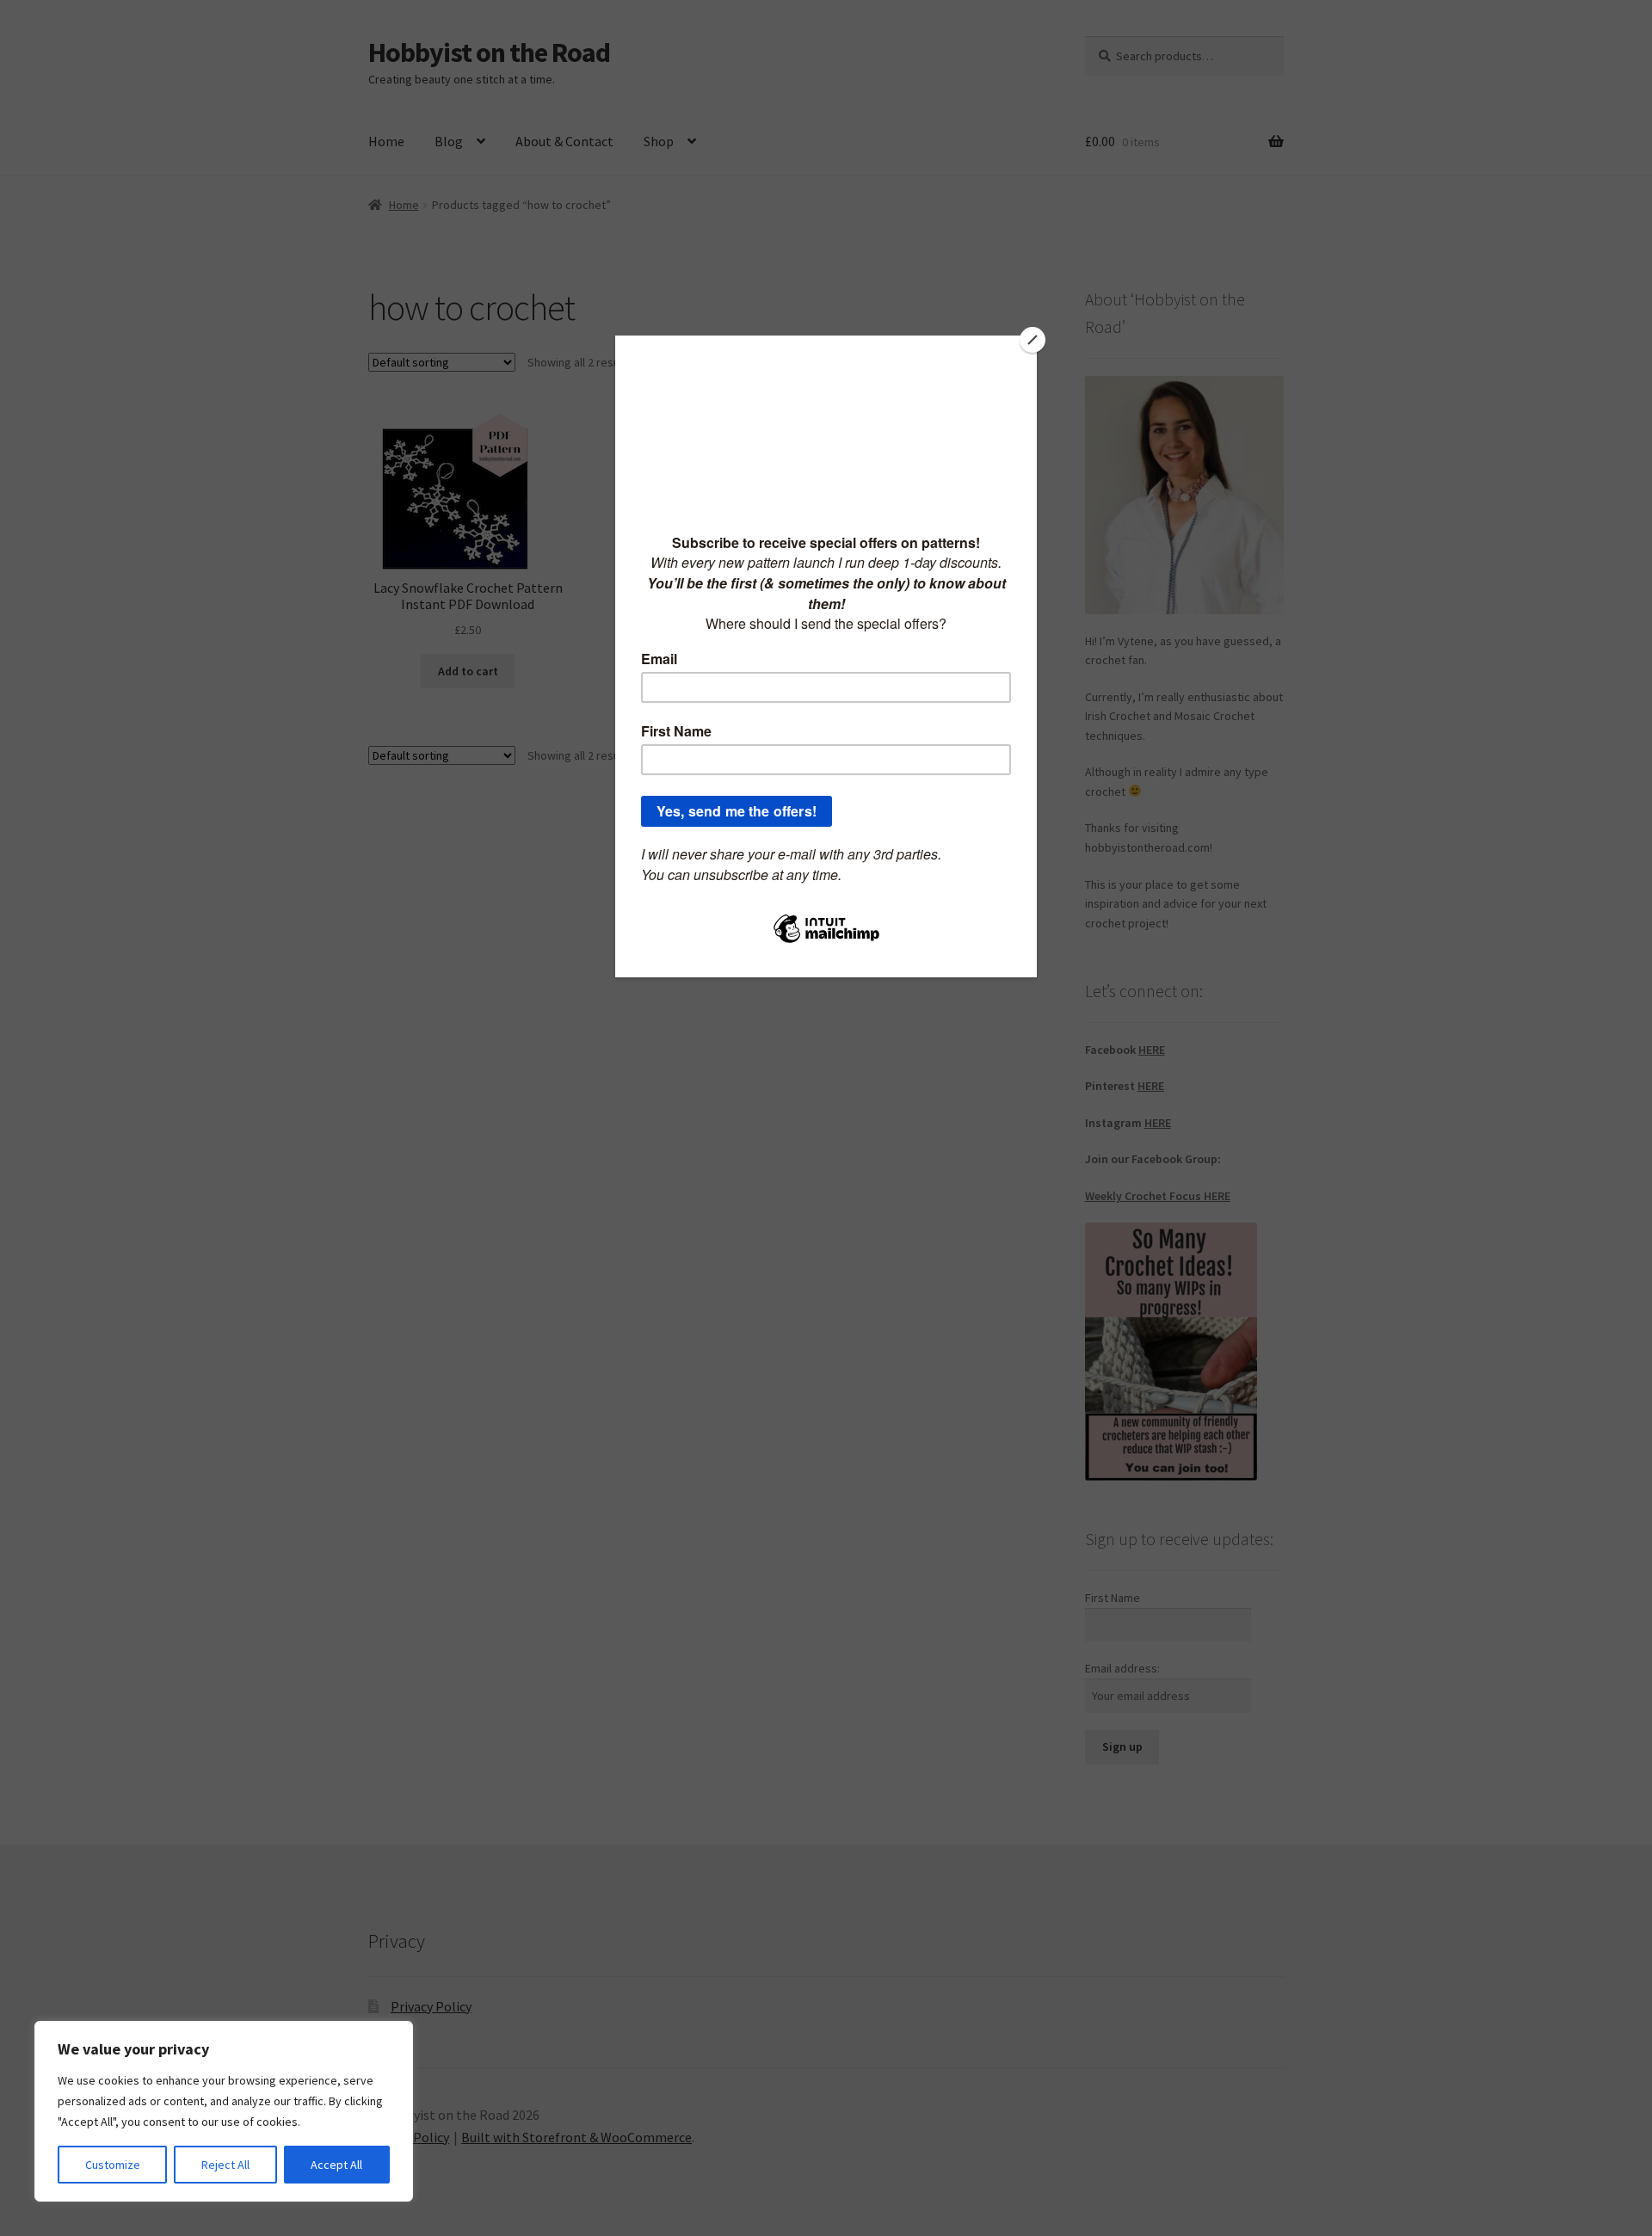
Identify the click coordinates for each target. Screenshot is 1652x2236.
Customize (113, 2165)
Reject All (225, 2165)
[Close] (1032, 340)
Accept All (336, 2165)
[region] (224, 2111)
